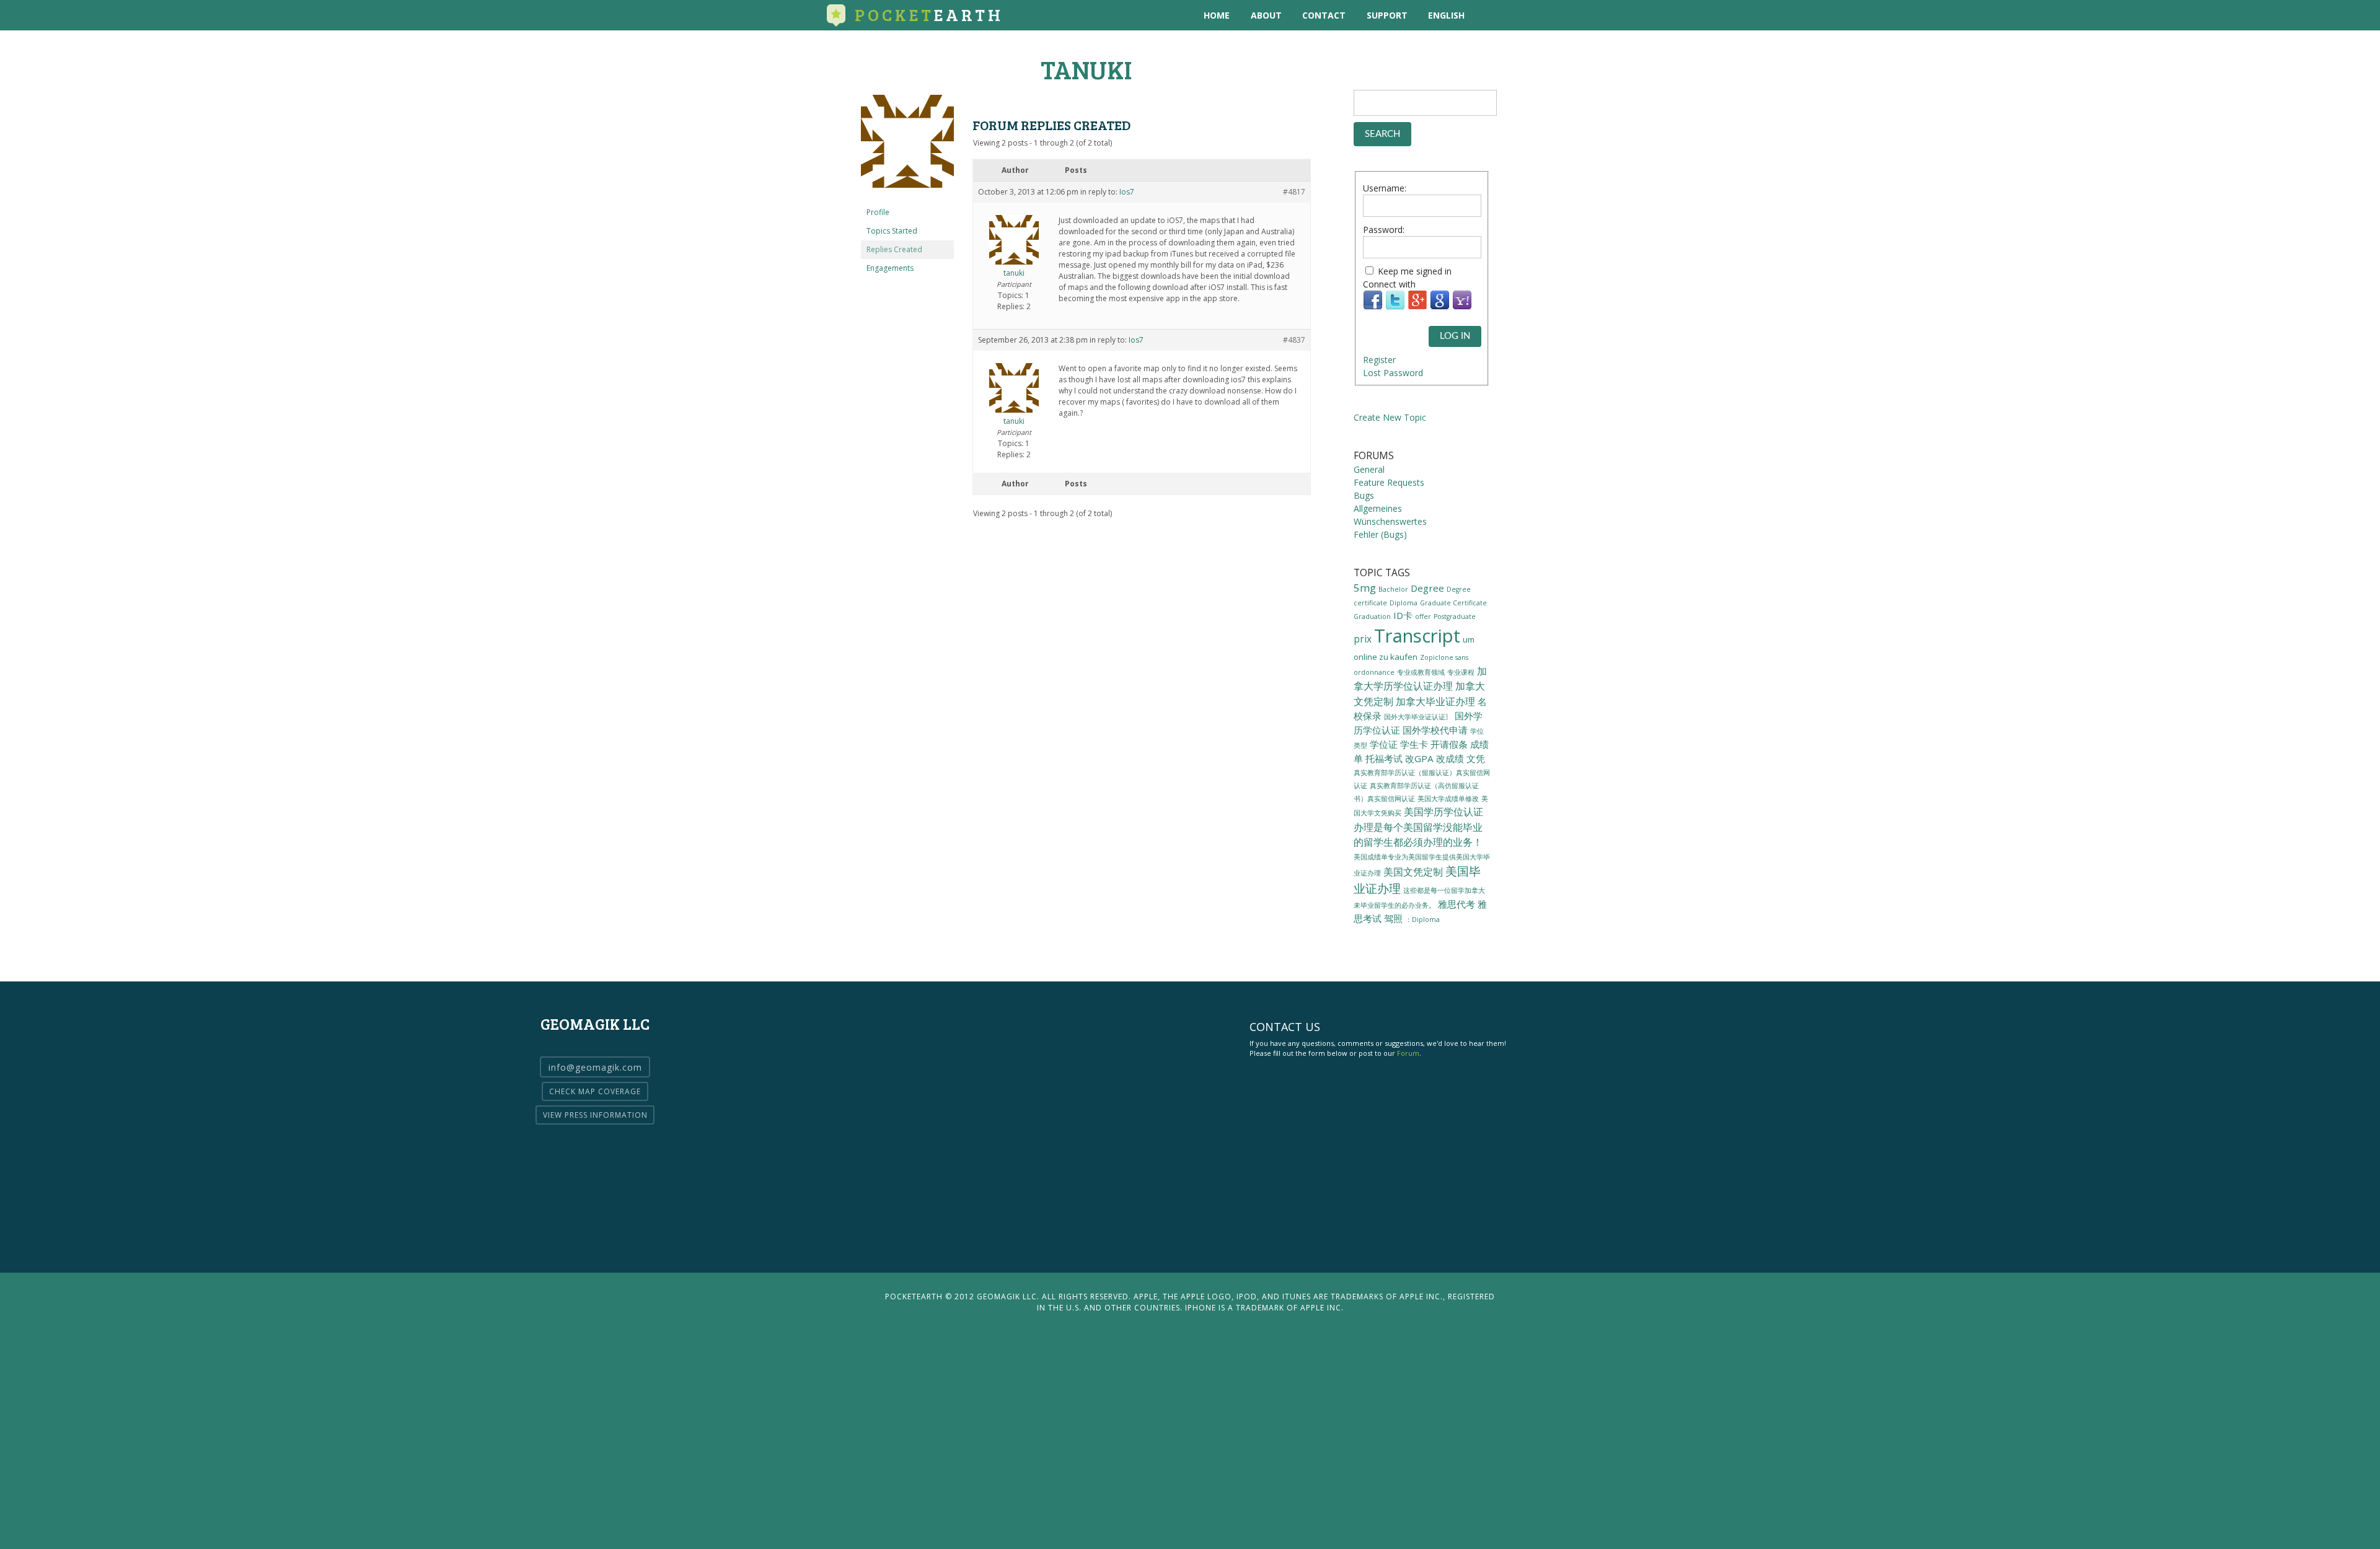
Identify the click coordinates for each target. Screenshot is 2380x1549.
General (1369, 469)
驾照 (1393, 918)
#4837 (1294, 340)
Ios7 (1127, 192)
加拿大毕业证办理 (1435, 701)
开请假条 (1449, 744)
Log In (1455, 336)
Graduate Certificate (1453, 603)
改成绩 (1450, 758)
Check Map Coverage (595, 1091)
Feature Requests (1389, 482)
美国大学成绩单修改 (1448, 798)
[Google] (1440, 307)
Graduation (1372, 617)
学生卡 (1414, 744)
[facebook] (1540, 15)
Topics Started (892, 231)
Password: (1384, 230)
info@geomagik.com (595, 1067)
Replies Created (894, 249)
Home (1217, 15)
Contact (1324, 15)
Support (1387, 15)
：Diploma (1422, 919)
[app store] (1490, 15)
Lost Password (1393, 373)
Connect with (1389, 284)
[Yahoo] (1462, 307)
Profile (878, 212)
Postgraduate (1455, 617)
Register (1379, 360)
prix (1363, 639)
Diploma (1404, 603)
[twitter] (1515, 15)
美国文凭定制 (1413, 872)
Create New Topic (1390, 417)
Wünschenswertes (1390, 521)
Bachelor (1393, 589)
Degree (1427, 588)
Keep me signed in (1415, 271)
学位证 (1384, 744)
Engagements (890, 268)
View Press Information (595, 1115)
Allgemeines (1378, 508)
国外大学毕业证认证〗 (1418, 717)
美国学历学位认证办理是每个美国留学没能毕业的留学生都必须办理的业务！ (1418, 827)
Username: (1385, 188)
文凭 (1476, 758)
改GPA (1419, 758)
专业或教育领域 (1421, 672)
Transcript (1417, 636)
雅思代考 (1457, 904)
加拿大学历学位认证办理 (1420, 678)
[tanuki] (907, 197)
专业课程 (1461, 672)
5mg (1365, 588)
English (1446, 15)
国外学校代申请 (1435, 730)
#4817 (1294, 192)
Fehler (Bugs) (1380, 534)
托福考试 (1384, 758)
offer (1423, 617)
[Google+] (1417, 307)
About (1266, 15)
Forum (1408, 1053)
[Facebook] (1373, 307)
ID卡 (1403, 615)
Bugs (1364, 495)
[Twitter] (1395, 307)
